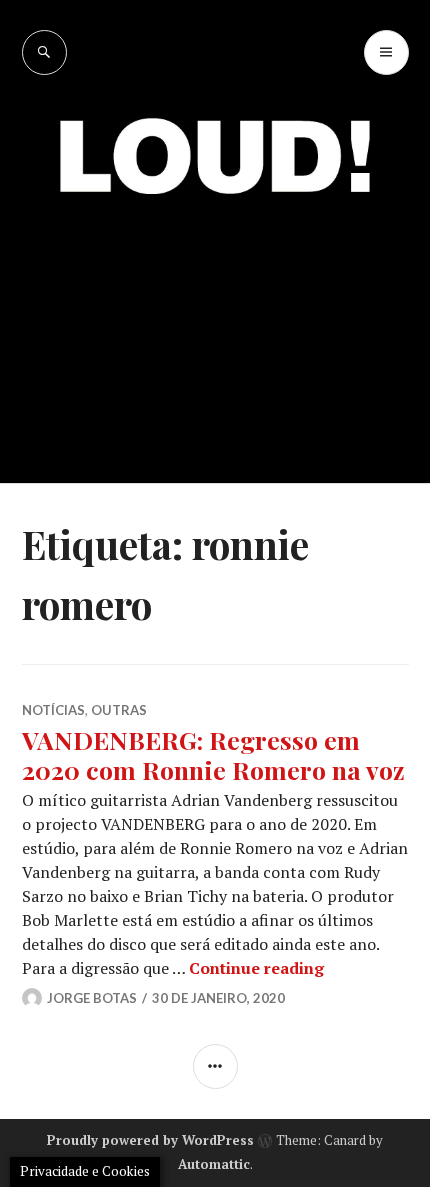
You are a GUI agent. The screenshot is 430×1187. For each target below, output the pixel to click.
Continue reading (256, 968)
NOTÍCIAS (53, 710)
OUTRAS (119, 710)
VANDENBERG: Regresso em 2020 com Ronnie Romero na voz (213, 754)
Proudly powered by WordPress (150, 1140)
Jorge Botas (92, 998)
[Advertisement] (215, 324)
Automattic (214, 1164)
